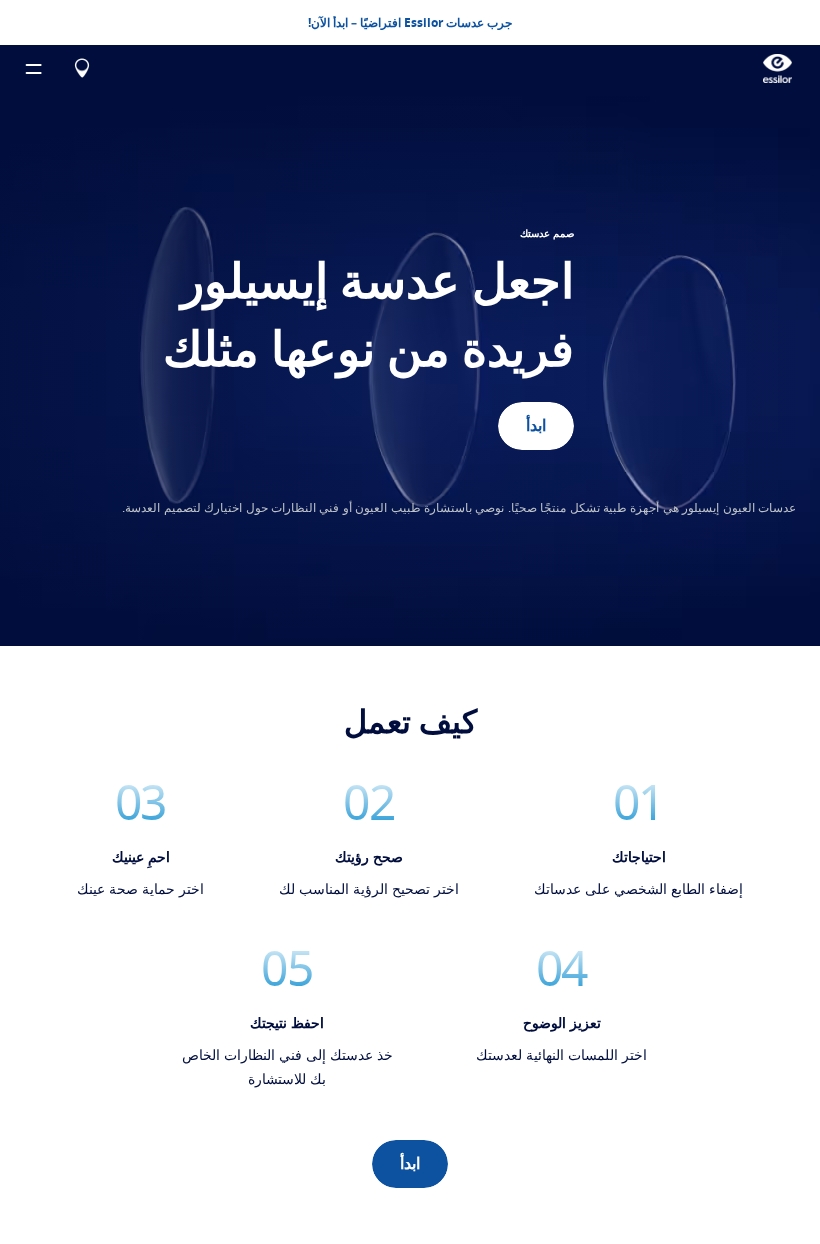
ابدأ (410, 1164)
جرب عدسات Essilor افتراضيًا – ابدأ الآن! (410, 23)
